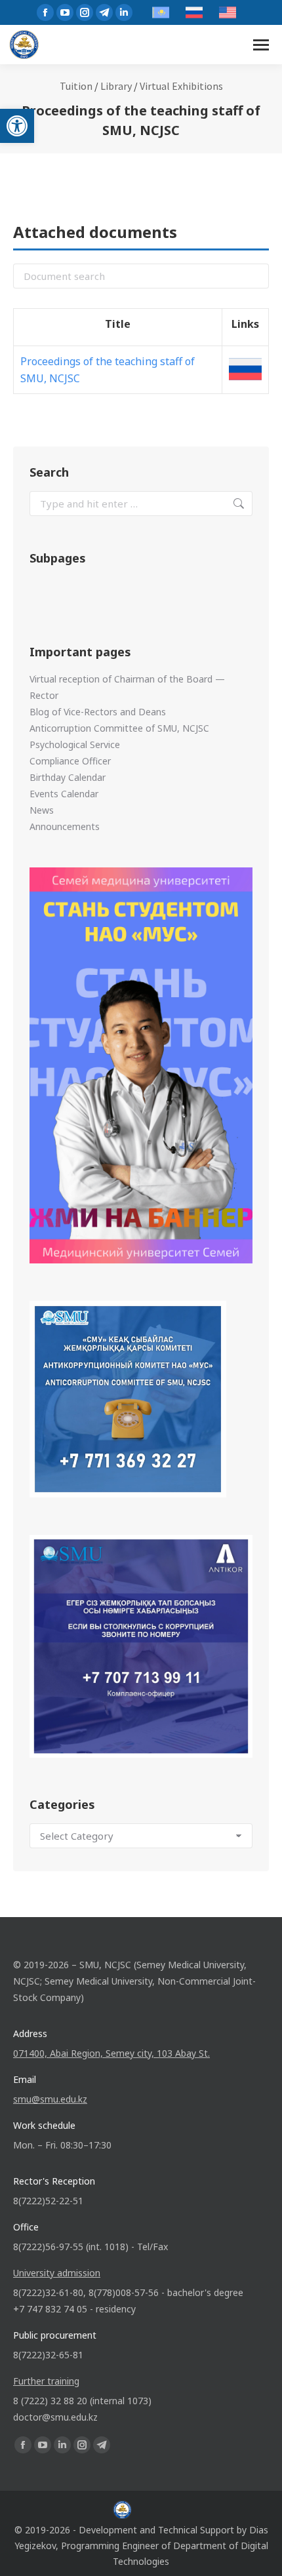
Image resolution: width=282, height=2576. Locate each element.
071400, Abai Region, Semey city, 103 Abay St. (111, 2053)
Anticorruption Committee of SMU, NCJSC (119, 728)
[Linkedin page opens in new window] (124, 12)
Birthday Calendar (68, 777)
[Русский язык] (245, 369)
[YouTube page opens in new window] (65, 12)
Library (116, 86)
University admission (57, 2273)
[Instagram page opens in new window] (85, 12)
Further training (46, 2381)
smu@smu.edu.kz (50, 2099)
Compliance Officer (70, 761)
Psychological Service (75, 744)
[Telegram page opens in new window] (104, 12)
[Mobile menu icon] (261, 45)
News (42, 810)
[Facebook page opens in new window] (45, 12)
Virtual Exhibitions (181, 86)
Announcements (65, 826)
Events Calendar (64, 794)
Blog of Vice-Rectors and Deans (98, 712)
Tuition (76, 86)
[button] (17, 126)
